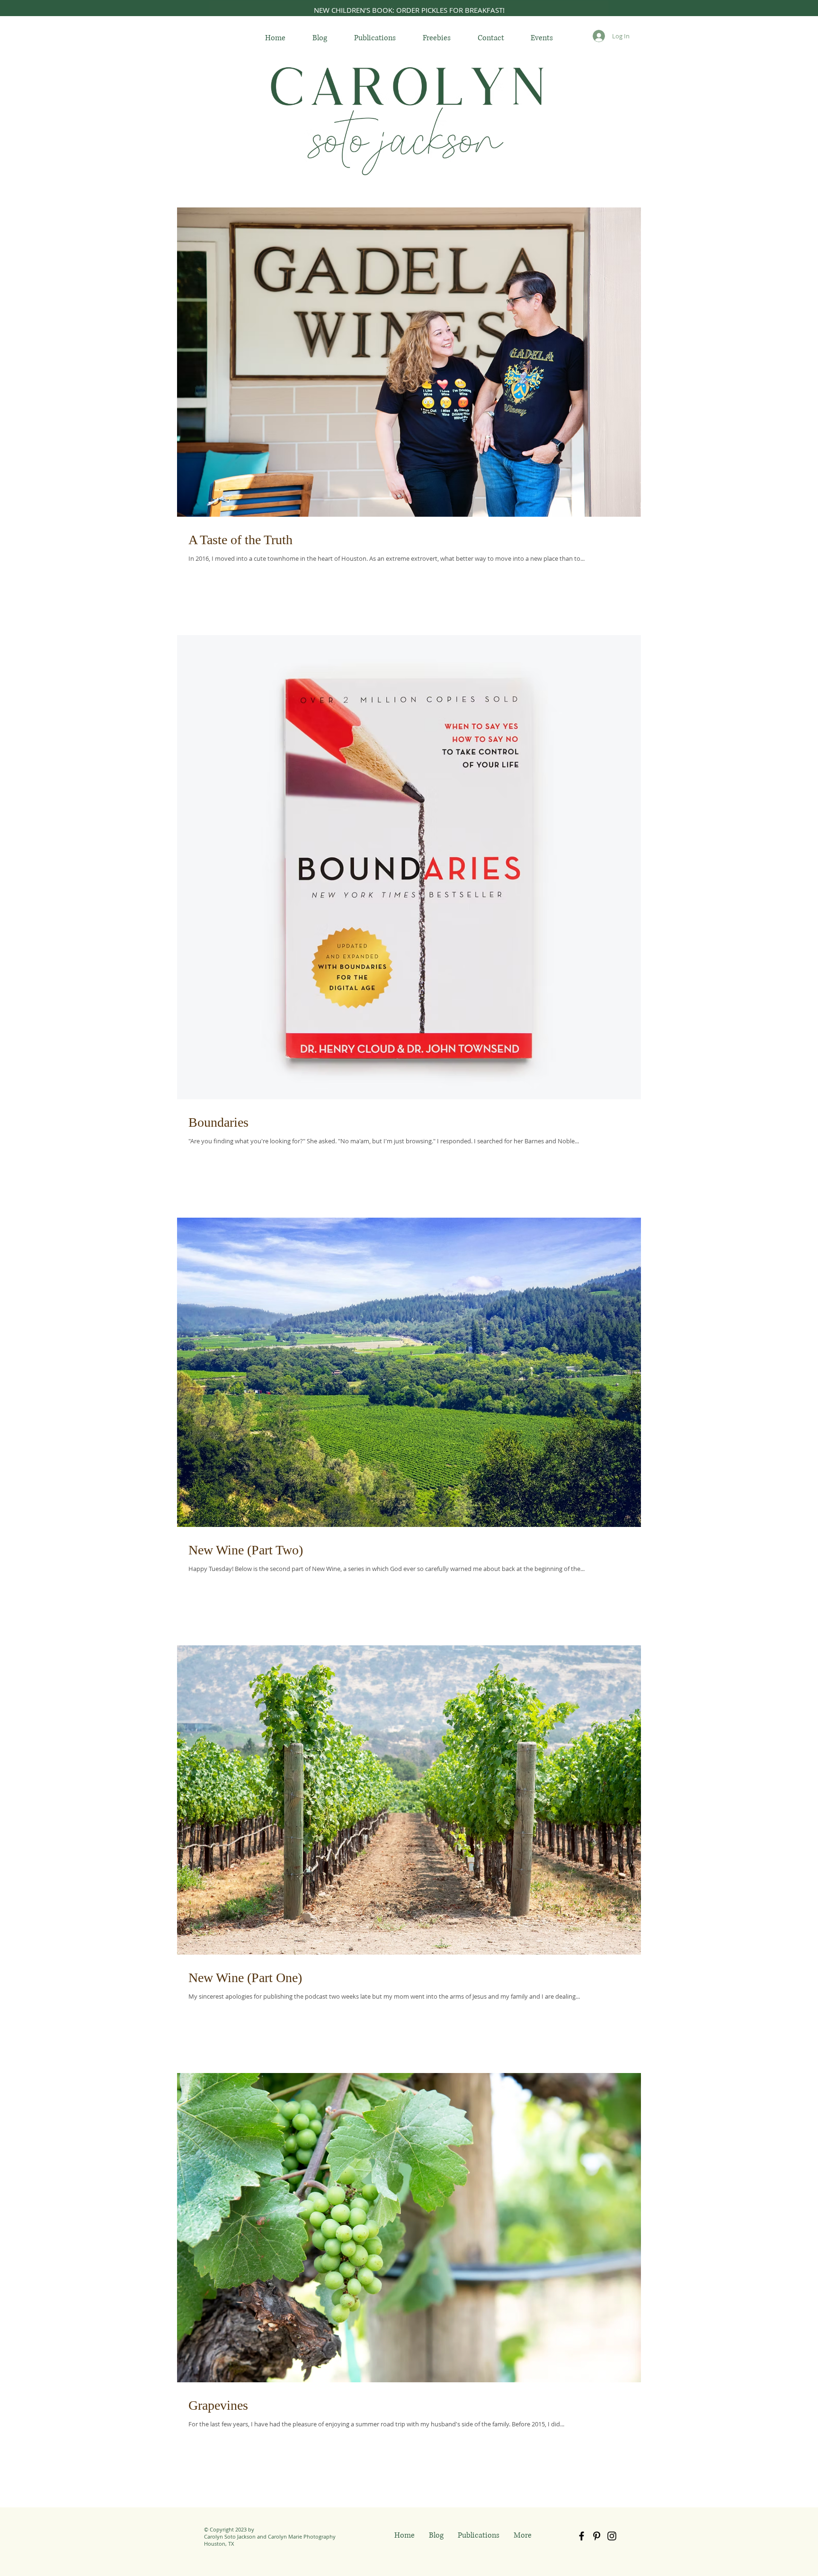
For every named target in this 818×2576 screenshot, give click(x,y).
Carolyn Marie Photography (302, 2536)
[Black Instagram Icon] (612, 2536)
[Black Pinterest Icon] (597, 2536)
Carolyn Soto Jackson (230, 2536)
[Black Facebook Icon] (582, 2536)
